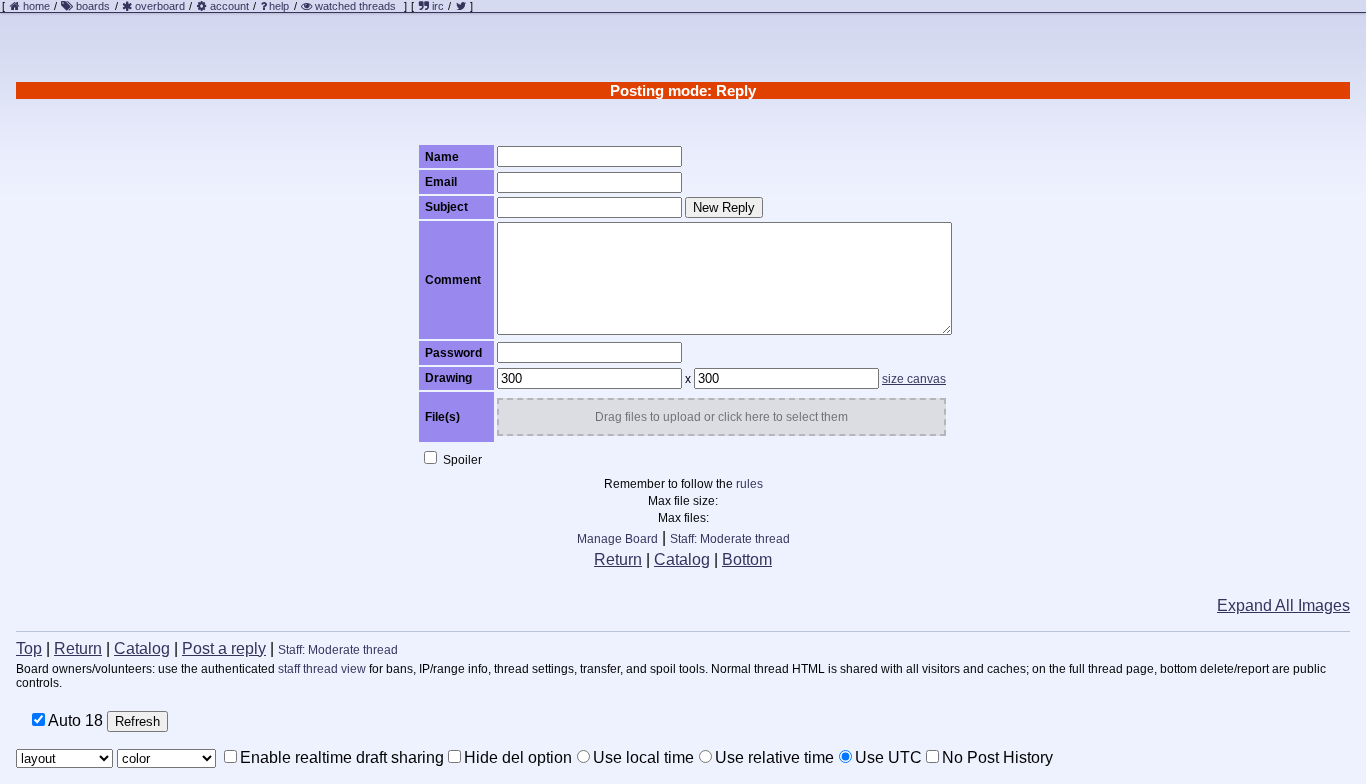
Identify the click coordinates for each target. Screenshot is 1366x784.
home (36, 6)
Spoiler (461, 460)
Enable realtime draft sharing (342, 757)
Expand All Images (1283, 605)
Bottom (747, 559)
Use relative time (774, 757)
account (229, 6)
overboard (160, 6)
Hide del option (518, 757)
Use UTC (888, 757)
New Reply (724, 207)
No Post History (997, 757)
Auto (74, 720)
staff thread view (322, 669)
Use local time (643, 757)
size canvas (914, 379)
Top (29, 648)
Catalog (682, 559)
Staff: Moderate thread (730, 539)
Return (618, 559)
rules (749, 484)
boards (93, 6)
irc (436, 6)
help (279, 6)
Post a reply (224, 648)
